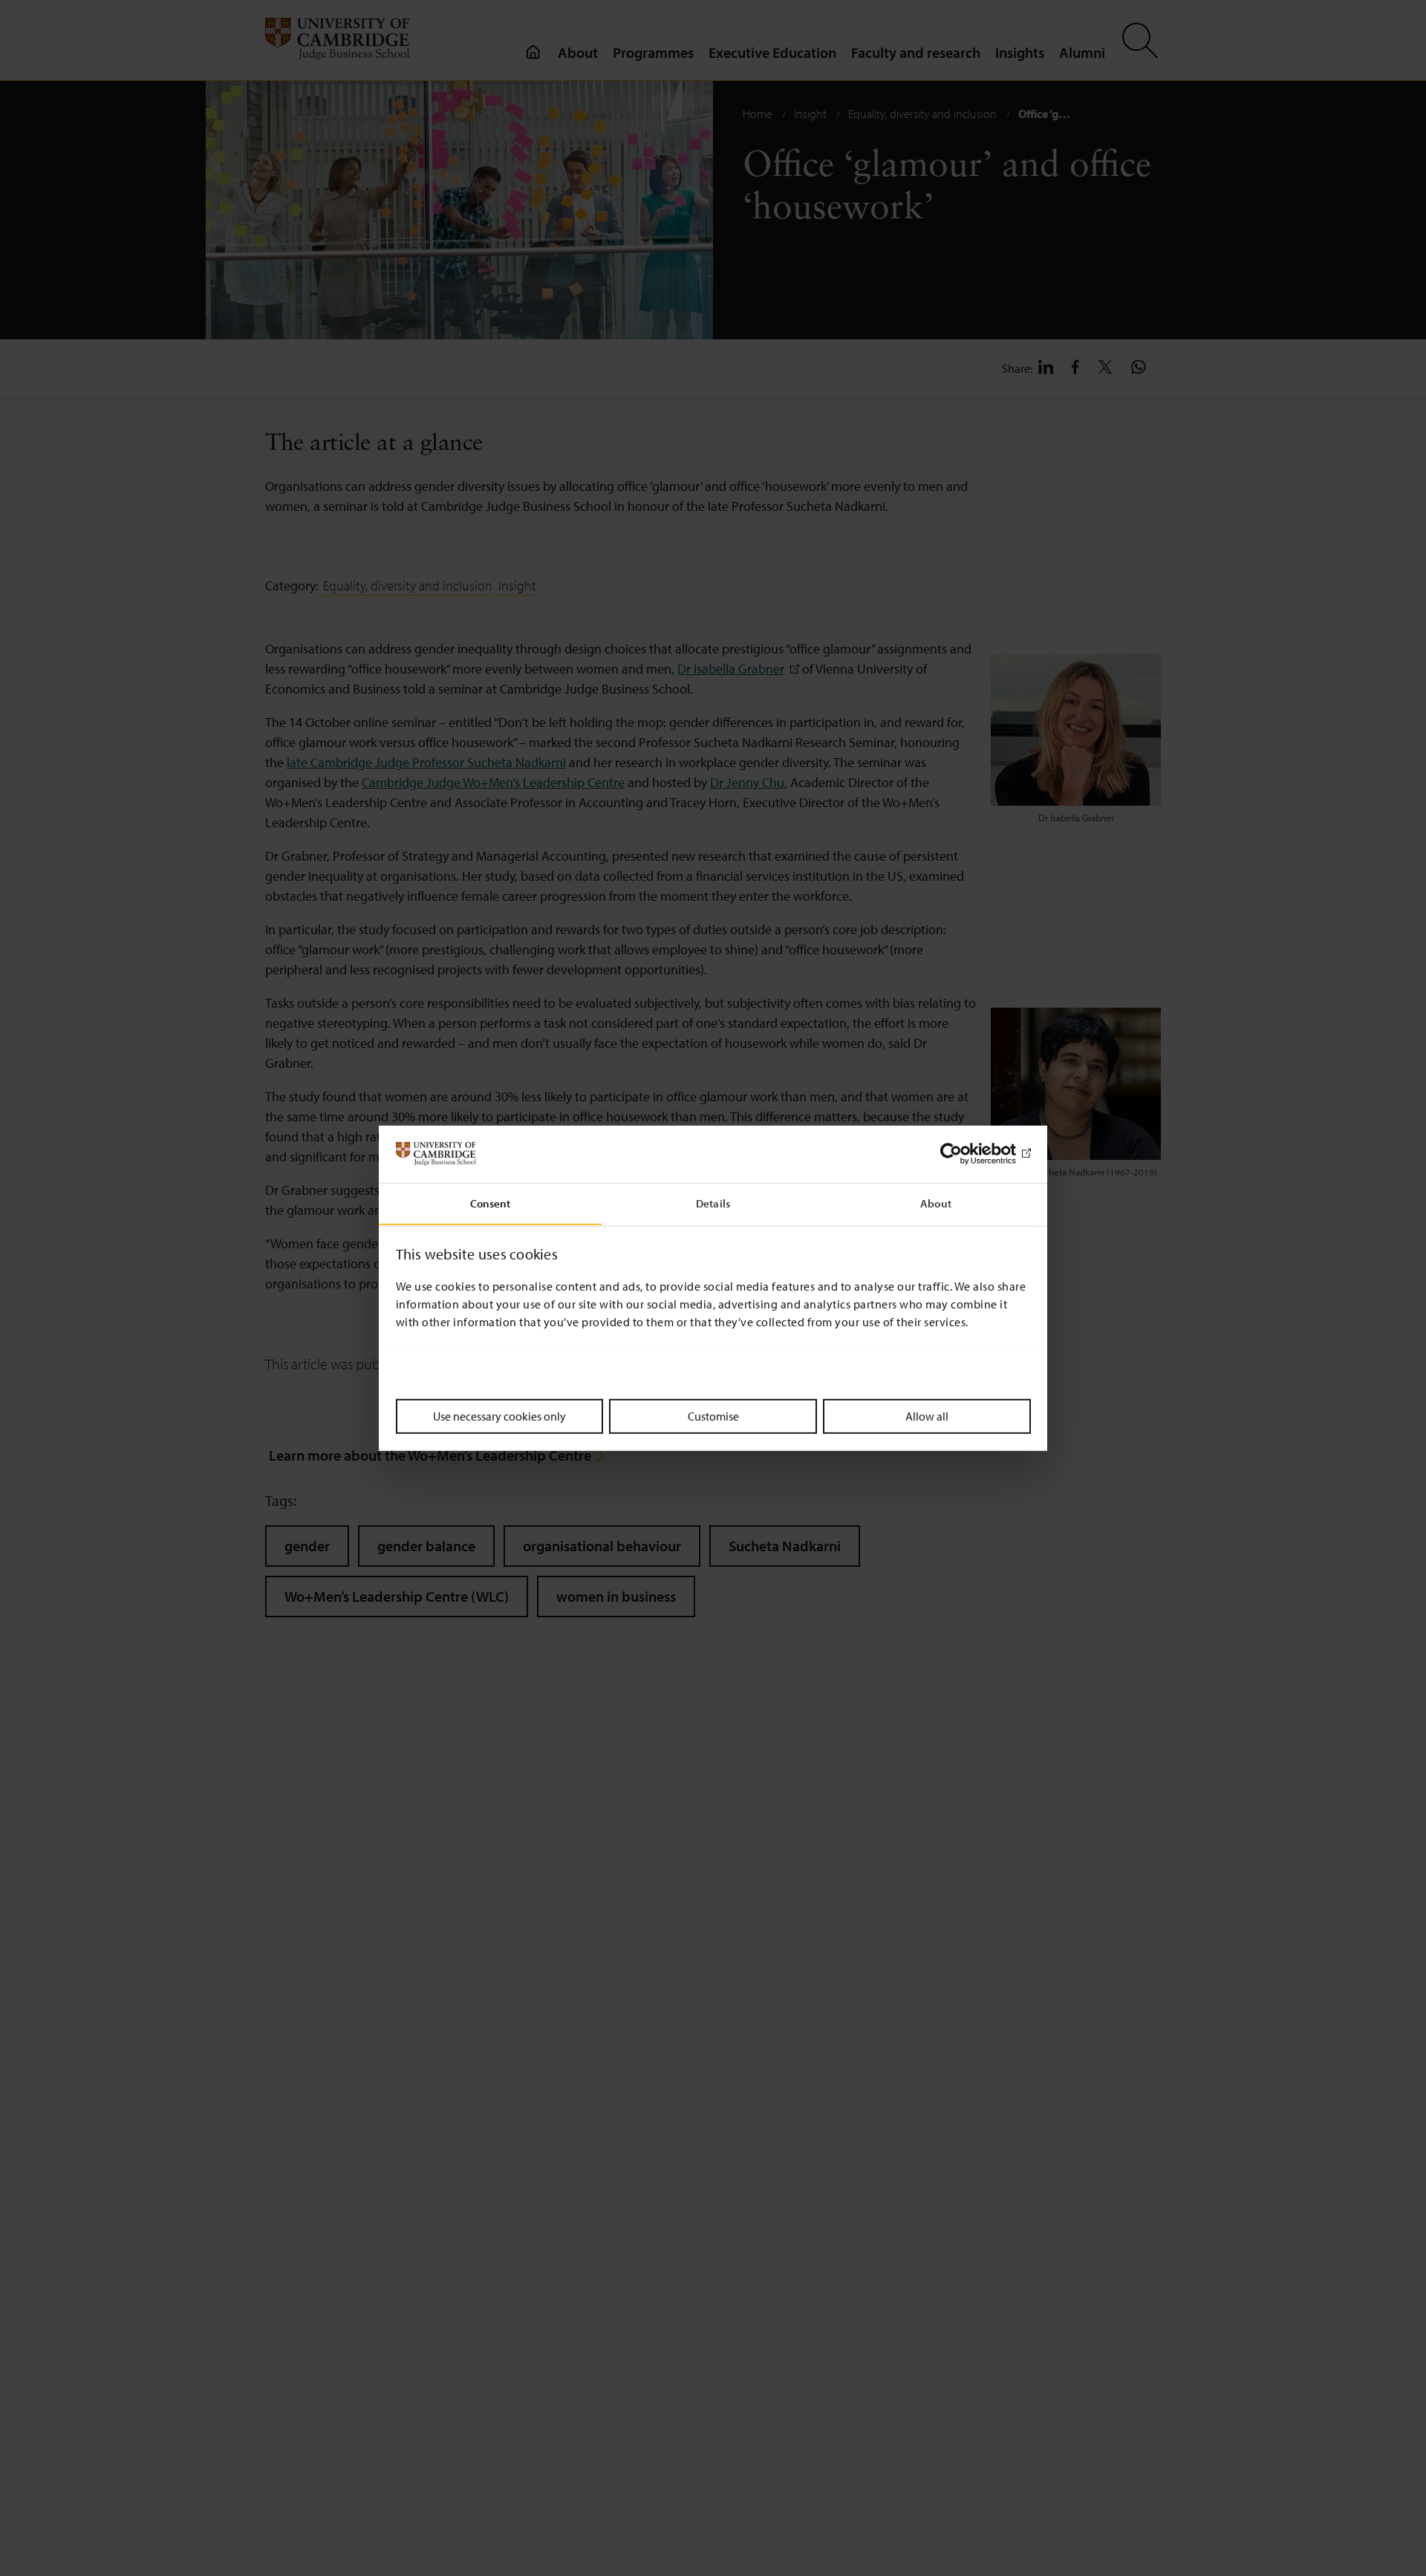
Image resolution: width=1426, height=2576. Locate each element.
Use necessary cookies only (499, 1415)
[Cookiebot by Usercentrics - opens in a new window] (966, 1154)
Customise (713, 1415)
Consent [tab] (491, 1203)
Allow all (927, 1415)
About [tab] (936, 1203)
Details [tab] (713, 1203)
